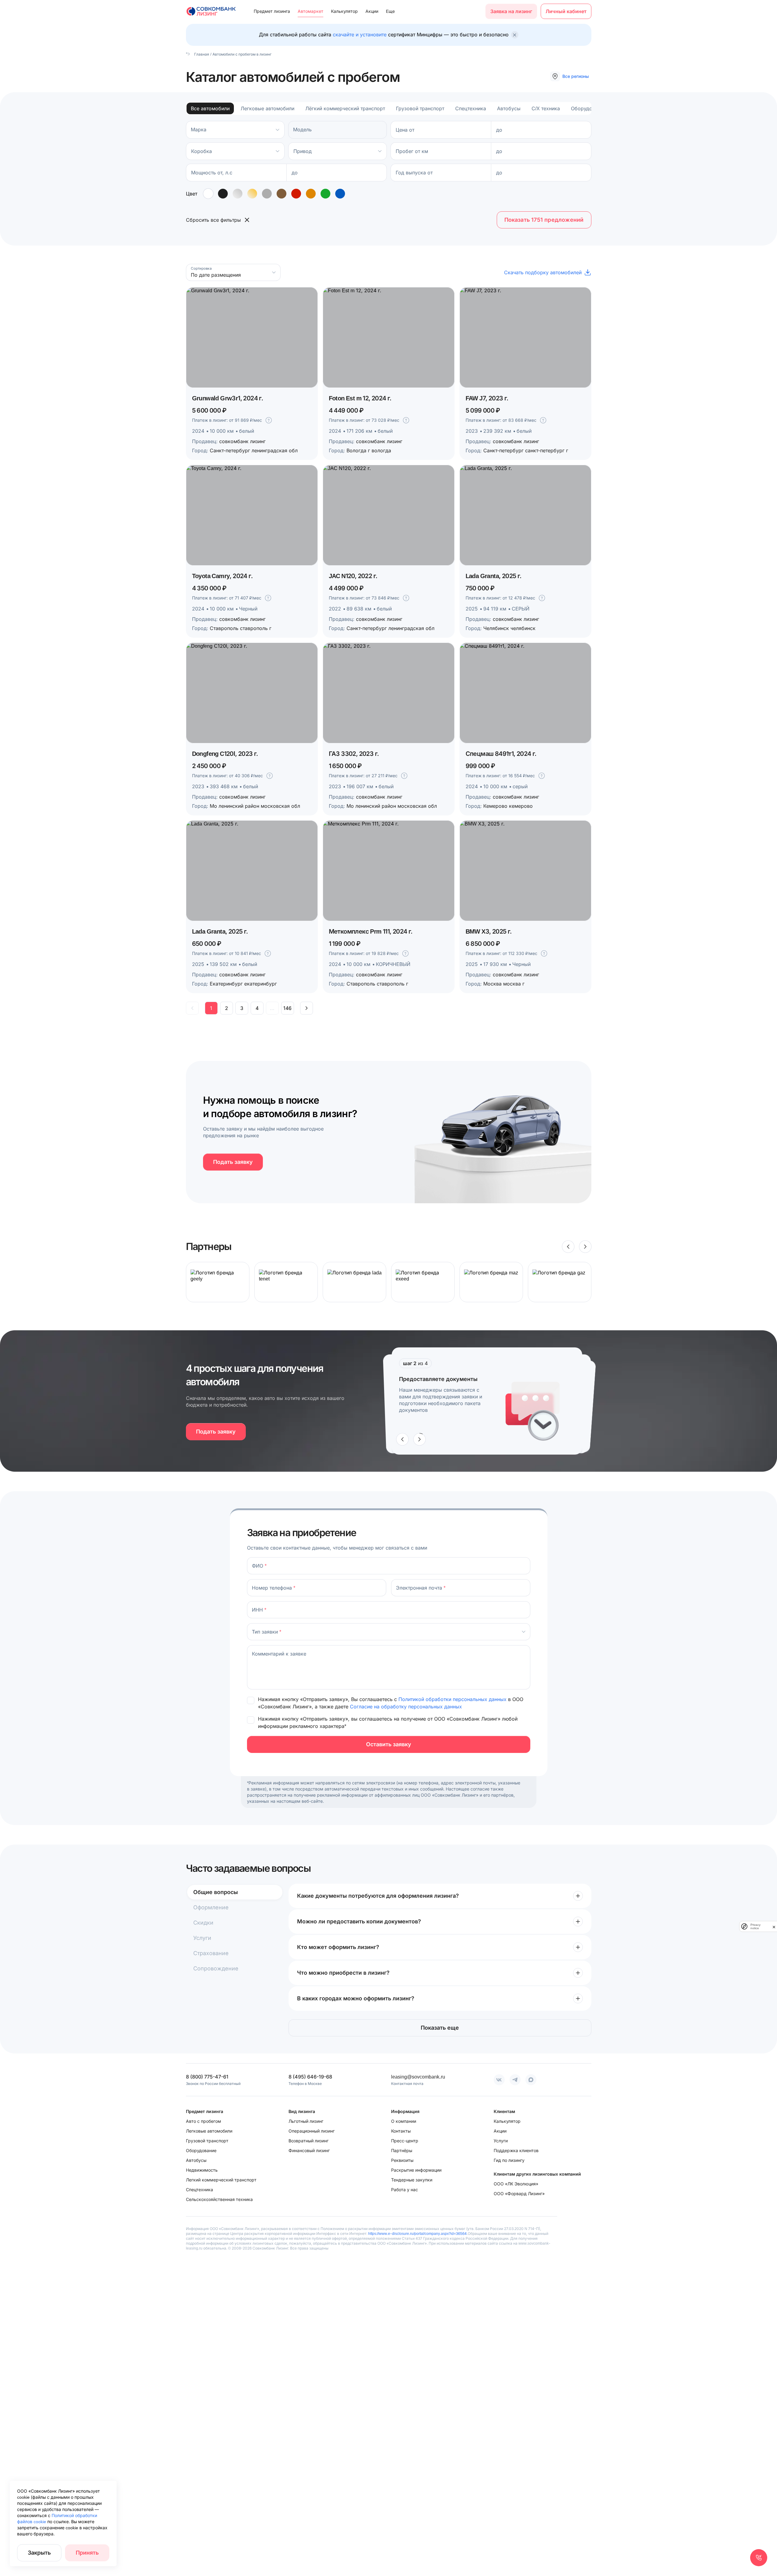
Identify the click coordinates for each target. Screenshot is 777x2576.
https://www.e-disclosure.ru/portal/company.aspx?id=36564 (418, 2234)
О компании (404, 2121)
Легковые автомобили (267, 108)
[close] (774, 1926)
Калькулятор (344, 11)
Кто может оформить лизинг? (338, 1947)
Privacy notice (755, 1926)
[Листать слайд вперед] (585, 1247)
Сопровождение (216, 1968)
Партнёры (402, 2150)
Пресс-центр (405, 2141)
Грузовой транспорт (420, 108)
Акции (372, 11)
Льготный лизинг (306, 2121)
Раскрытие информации (416, 2170)
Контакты (401, 2131)
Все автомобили (210, 108)
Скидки (203, 1923)
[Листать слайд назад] (568, 1247)
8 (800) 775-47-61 (207, 2077)
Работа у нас (405, 2190)
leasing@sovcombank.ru (418, 2077)
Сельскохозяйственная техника (219, 2199)
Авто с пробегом (203, 2121)
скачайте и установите (360, 35)
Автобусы (509, 108)
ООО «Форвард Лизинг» (519, 2193)
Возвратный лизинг (309, 2141)
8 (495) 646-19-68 (310, 2077)
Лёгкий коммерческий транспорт (345, 108)
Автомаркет (310, 11)
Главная (201, 54)
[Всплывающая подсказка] (269, 420)
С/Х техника (546, 108)
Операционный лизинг (312, 2131)
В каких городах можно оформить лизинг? (356, 1998)
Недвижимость (202, 2170)
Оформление (211, 1907)
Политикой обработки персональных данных (453, 1699)
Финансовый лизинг (309, 2150)
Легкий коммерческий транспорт (221, 2180)
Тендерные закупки (412, 2180)
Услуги (202, 1938)
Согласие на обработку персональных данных (406, 1707)
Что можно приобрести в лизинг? (343, 1973)
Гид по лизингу (509, 2160)
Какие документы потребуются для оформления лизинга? (378, 1896)
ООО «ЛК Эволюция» (516, 2184)
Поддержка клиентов (516, 2150)
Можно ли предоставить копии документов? (359, 1921)
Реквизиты (402, 2160)
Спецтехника (471, 108)
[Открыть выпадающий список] (278, 151)
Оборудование (588, 108)
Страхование (211, 1953)
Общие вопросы (216, 1892)
